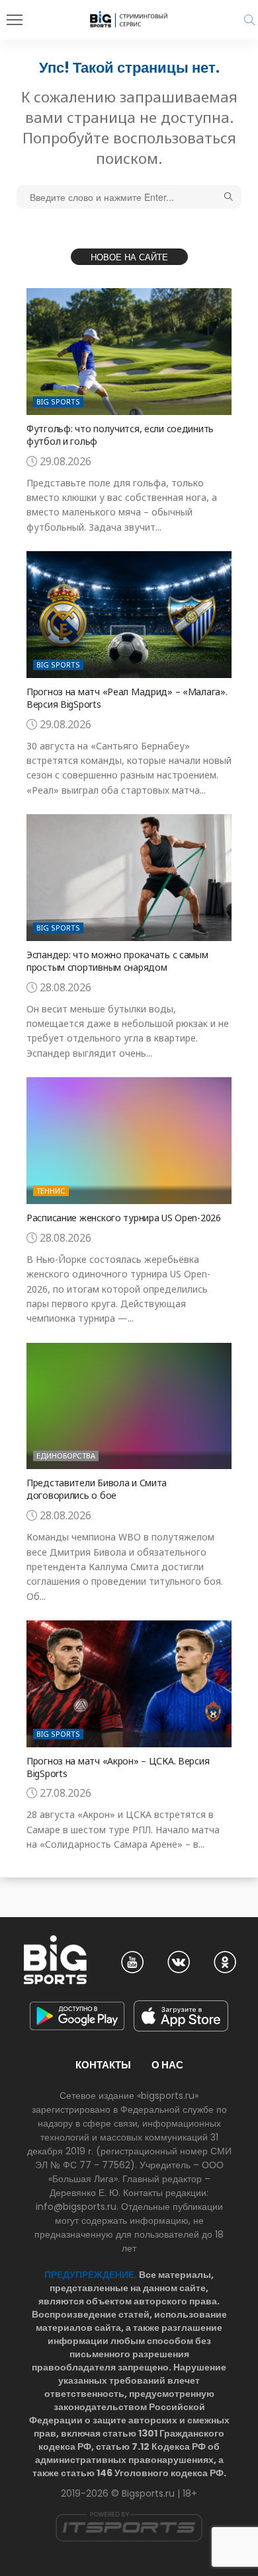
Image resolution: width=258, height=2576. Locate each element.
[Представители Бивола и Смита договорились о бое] (129, 1406)
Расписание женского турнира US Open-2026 (124, 1218)
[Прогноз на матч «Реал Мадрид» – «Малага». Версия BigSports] (129, 615)
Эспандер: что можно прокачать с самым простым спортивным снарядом (117, 961)
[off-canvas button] (15, 20)
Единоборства (66, 1456)
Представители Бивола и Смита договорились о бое (97, 1489)
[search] (249, 20)
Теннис (51, 1191)
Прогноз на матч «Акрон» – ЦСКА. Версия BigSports (118, 1767)
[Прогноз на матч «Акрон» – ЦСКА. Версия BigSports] (129, 1684)
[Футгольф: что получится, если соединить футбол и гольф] (129, 352)
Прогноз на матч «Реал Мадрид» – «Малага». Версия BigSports (127, 698)
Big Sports (58, 401)
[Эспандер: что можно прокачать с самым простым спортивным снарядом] (129, 878)
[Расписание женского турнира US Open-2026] (129, 1141)
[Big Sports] (129, 19)
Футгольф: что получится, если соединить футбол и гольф (120, 435)
